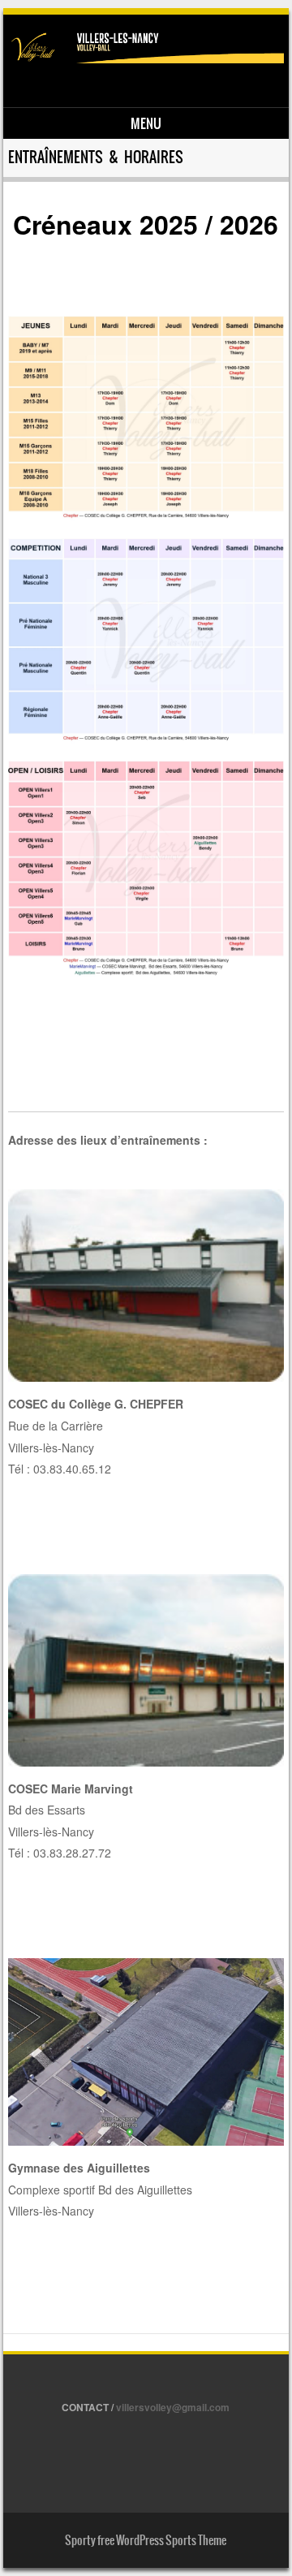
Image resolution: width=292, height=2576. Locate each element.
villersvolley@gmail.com (173, 2407)
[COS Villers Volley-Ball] (144, 58)
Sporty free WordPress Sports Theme (146, 2540)
